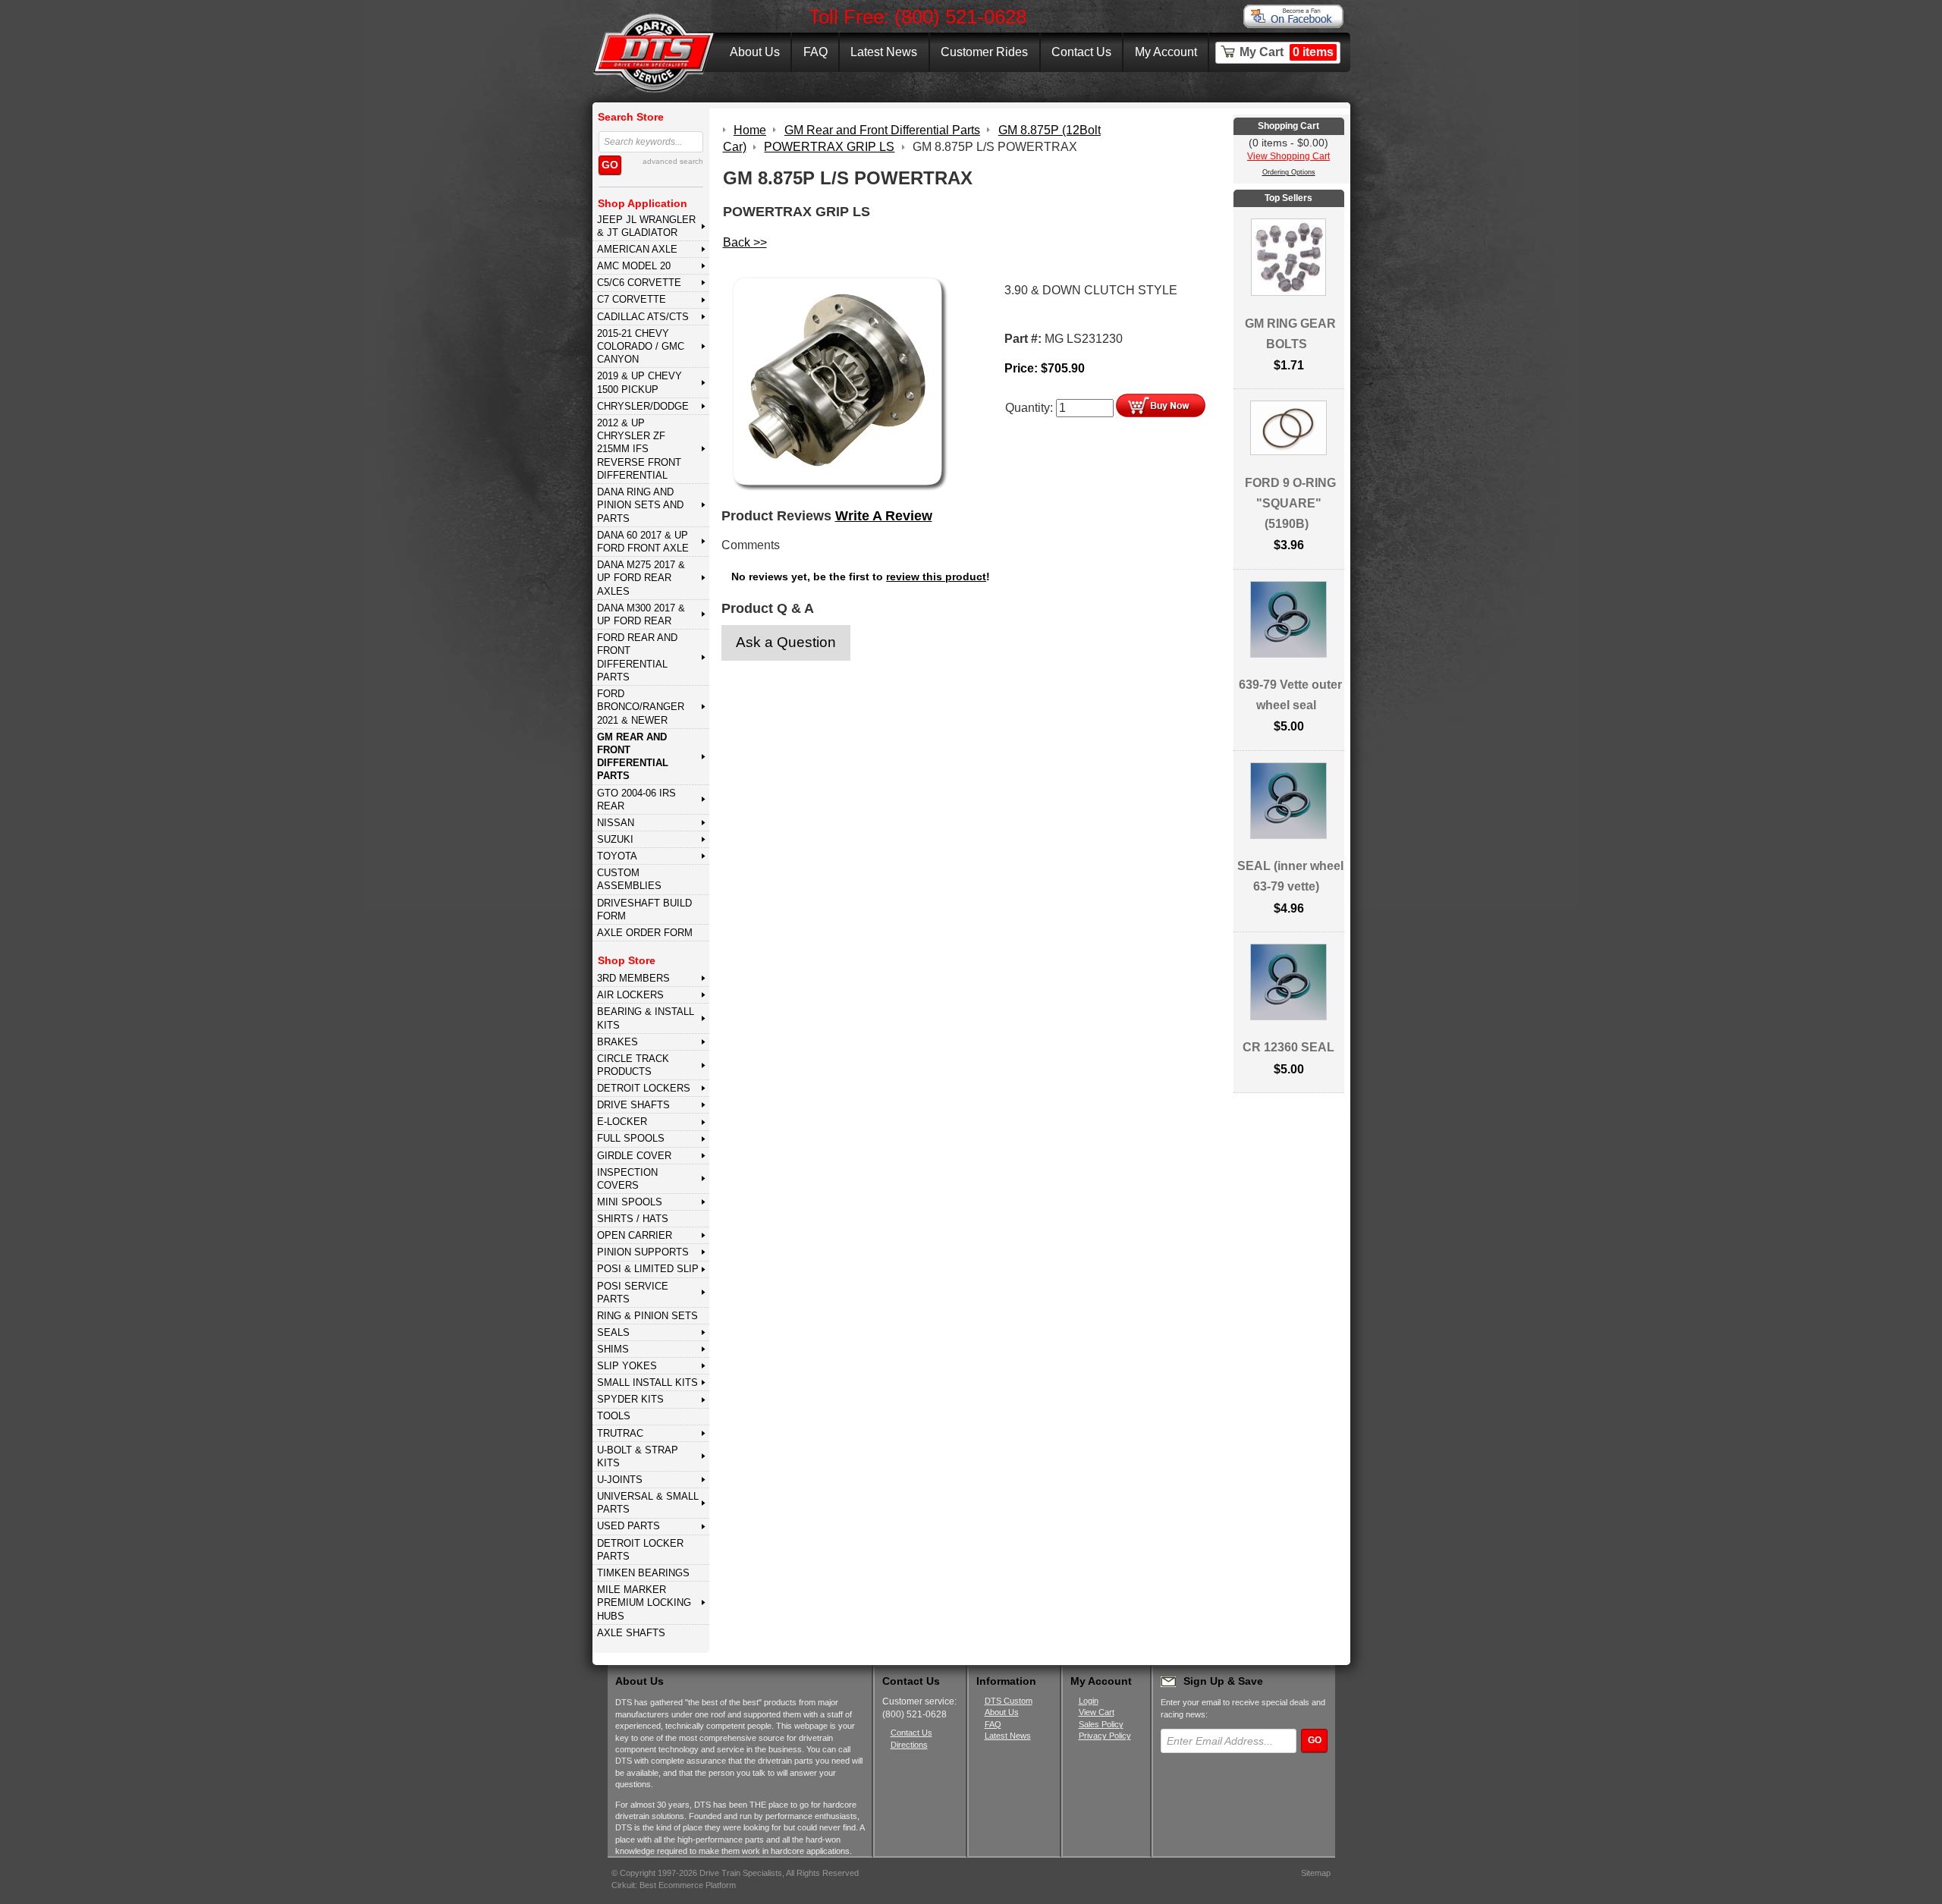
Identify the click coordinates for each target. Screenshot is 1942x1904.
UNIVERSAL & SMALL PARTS (648, 1503)
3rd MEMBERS (633, 978)
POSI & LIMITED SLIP (648, 1269)
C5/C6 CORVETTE (639, 283)
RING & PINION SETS (647, 1316)
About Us (755, 52)
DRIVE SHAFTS (633, 1105)
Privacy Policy (1105, 1736)
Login (1089, 1701)
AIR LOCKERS (630, 995)
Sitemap (1316, 1873)
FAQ (815, 52)
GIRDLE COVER (634, 1156)
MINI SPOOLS (630, 1202)
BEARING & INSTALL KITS (646, 1018)
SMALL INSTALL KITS (647, 1382)
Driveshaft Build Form (644, 910)
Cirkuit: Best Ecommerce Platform (674, 1885)
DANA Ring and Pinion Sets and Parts (640, 505)
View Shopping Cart (1288, 156)
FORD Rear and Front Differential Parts (637, 657)
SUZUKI (615, 839)
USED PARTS (628, 1526)
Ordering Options (1289, 172)
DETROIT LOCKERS (644, 1088)
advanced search (673, 161)
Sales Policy (1101, 1724)
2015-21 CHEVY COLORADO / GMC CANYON (641, 347)
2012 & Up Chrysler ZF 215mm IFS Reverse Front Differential (639, 449)
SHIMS (613, 1349)
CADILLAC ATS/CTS (643, 317)
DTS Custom (1009, 1701)
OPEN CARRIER (635, 1235)
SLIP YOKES (627, 1366)
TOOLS (614, 1416)
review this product (936, 577)
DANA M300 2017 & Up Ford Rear (641, 614)
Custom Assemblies (629, 879)
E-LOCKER (622, 1122)
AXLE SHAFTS (631, 1633)
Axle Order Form (645, 933)
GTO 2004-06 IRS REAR (636, 800)
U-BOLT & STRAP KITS (638, 1456)
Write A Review (884, 516)
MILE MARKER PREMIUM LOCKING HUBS (644, 1603)
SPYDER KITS (630, 1399)
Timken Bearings (643, 1573)
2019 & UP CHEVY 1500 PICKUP (639, 382)
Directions (909, 1745)
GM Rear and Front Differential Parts (633, 757)
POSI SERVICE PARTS (633, 1293)
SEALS (613, 1332)
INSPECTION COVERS (627, 1179)
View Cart (1097, 1712)
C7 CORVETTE (632, 299)
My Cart (1287, 52)
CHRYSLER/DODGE (643, 406)
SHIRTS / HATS (633, 1219)
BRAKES (617, 1042)
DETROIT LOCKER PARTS (640, 1550)
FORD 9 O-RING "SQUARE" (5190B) (1290, 503)
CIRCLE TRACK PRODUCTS (633, 1065)
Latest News (884, 52)
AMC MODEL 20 (634, 266)
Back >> (745, 242)
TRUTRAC (620, 1433)
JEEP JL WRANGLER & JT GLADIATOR (646, 226)
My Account (1166, 52)
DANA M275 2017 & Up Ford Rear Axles (641, 578)
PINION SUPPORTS (643, 1252)
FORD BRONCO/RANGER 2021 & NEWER (641, 707)
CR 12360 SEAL (1288, 1047)
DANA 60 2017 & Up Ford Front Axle (643, 542)
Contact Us (1081, 52)
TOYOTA (617, 856)
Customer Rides (984, 52)
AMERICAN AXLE (637, 249)
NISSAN (616, 823)
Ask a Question (786, 642)
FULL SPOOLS (631, 1138)
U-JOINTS (620, 1480)
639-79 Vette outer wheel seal (1290, 695)
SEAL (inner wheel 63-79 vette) (1290, 876)
